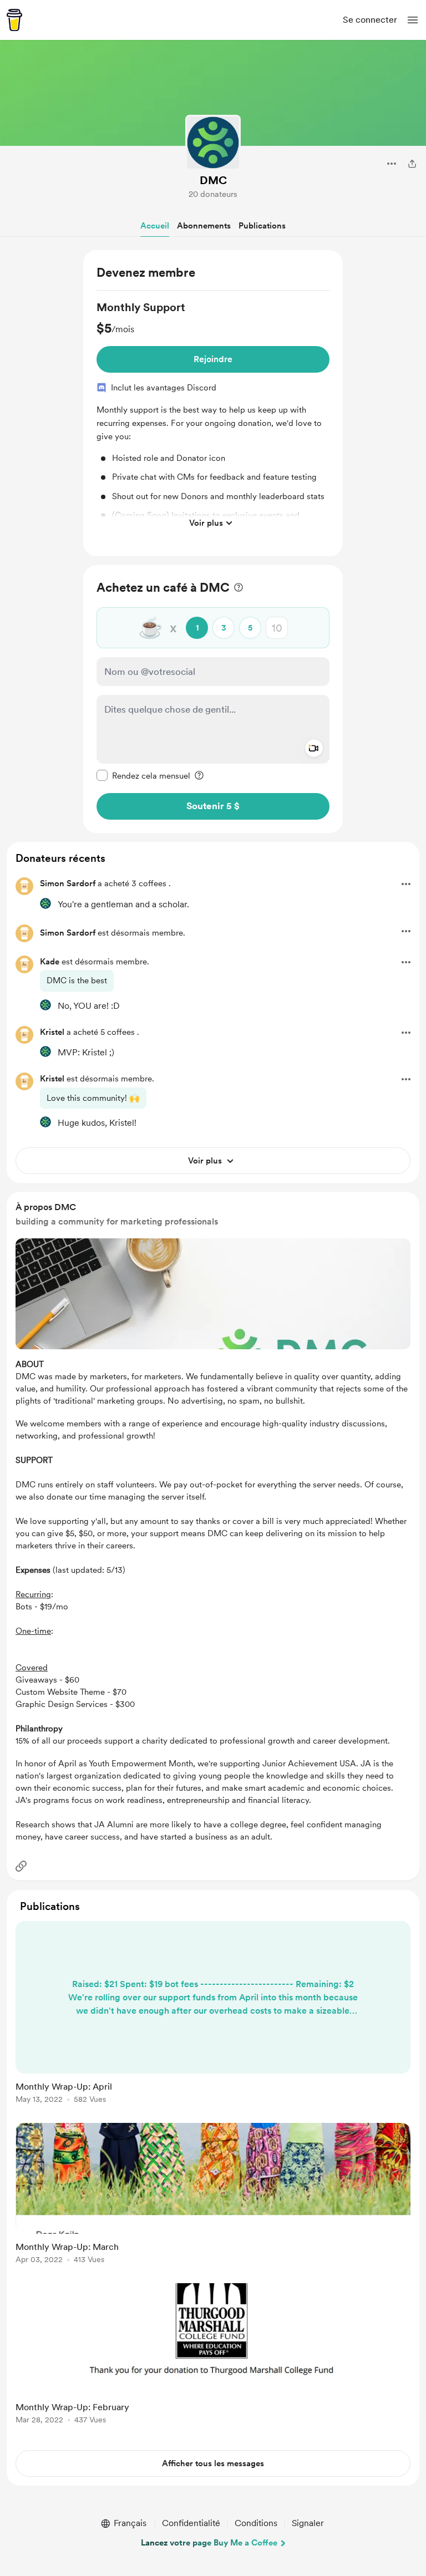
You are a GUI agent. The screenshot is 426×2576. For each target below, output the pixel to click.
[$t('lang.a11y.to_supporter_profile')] (45, 903)
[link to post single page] (213, 2014)
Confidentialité (191, 2523)
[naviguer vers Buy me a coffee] (14, 20)
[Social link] (21, 1866)
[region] (213, 403)
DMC (213, 180)
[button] (413, 20)
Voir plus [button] (206, 523)
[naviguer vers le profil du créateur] (213, 143)
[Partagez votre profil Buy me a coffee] (412, 164)
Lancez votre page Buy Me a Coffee (209, 2543)
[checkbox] (143, 775)
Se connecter (370, 20)
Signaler (308, 2523)
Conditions (256, 2523)
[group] (213, 417)
